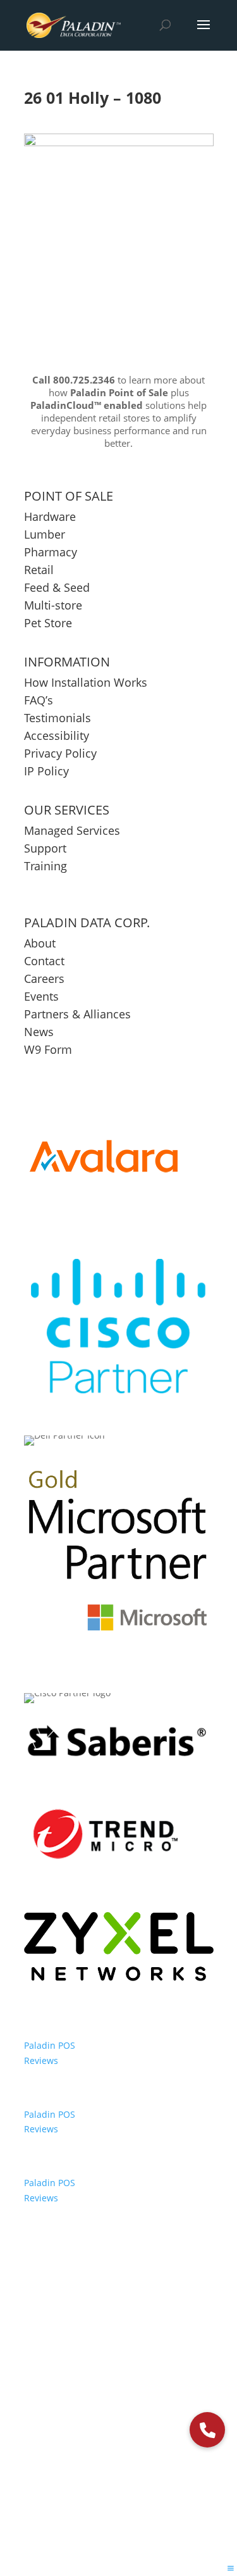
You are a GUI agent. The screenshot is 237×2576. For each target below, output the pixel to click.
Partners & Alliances (77, 1014)
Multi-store (53, 605)
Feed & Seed (57, 587)
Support (45, 848)
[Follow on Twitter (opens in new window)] (105, 2430)
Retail (39, 570)
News (39, 1032)
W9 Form (48, 1049)
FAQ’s (39, 700)
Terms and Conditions (154, 2389)
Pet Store (48, 623)
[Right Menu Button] (231, 2568)
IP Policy (46, 771)
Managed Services (72, 830)
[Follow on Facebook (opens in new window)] (77, 2430)
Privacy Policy (60, 753)
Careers (44, 979)
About (40, 943)
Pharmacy (51, 552)
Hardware (50, 516)
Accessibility (58, 735)
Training (46, 866)
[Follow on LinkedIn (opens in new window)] (133, 2430)
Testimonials (58, 718)
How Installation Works (86, 682)
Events (41, 996)
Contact (44, 961)
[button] (207, 2430)
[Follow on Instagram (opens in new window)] (161, 2430)
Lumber (45, 534)
